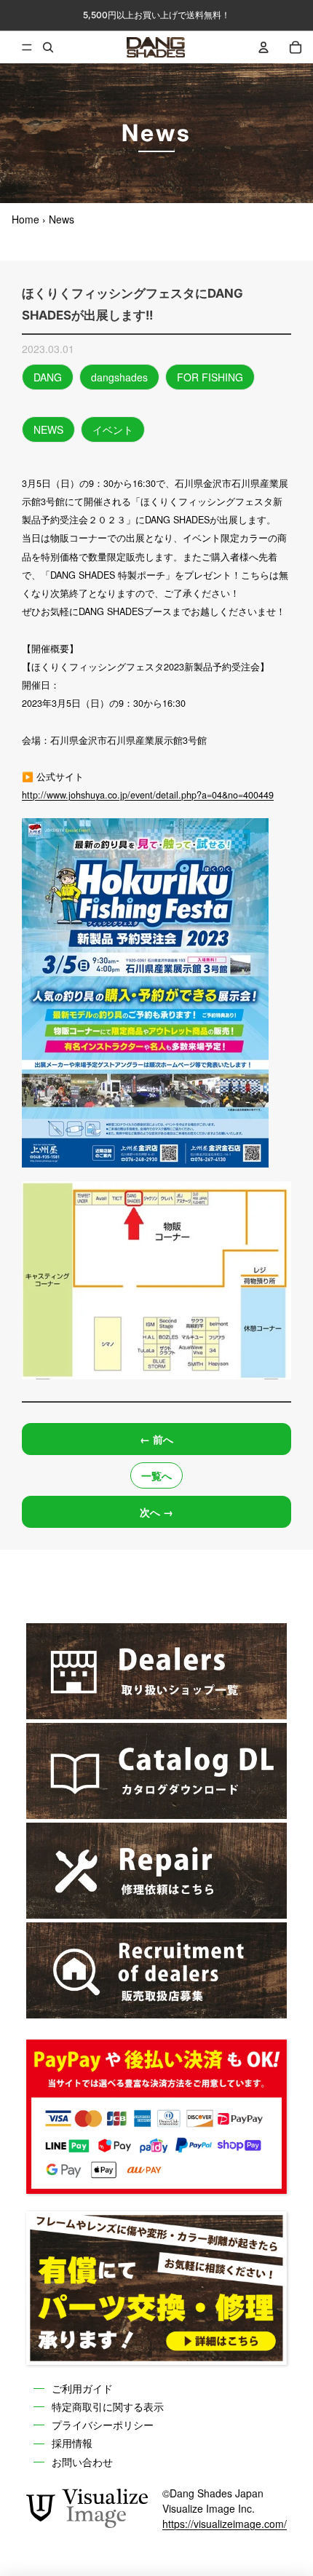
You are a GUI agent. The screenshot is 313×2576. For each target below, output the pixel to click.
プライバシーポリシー (103, 2425)
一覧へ (156, 1475)
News (62, 219)
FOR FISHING (210, 377)
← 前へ (156, 1439)
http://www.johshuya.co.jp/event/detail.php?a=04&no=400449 (148, 795)
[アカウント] (264, 47)
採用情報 (72, 2444)
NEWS (48, 429)
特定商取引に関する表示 (108, 2406)
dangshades (119, 377)
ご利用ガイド (82, 2388)
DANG (48, 377)
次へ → (156, 1512)
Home (25, 219)
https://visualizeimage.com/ (225, 2524)
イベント (113, 429)
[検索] (48, 47)
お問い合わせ (82, 2462)
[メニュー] (16, 47)
